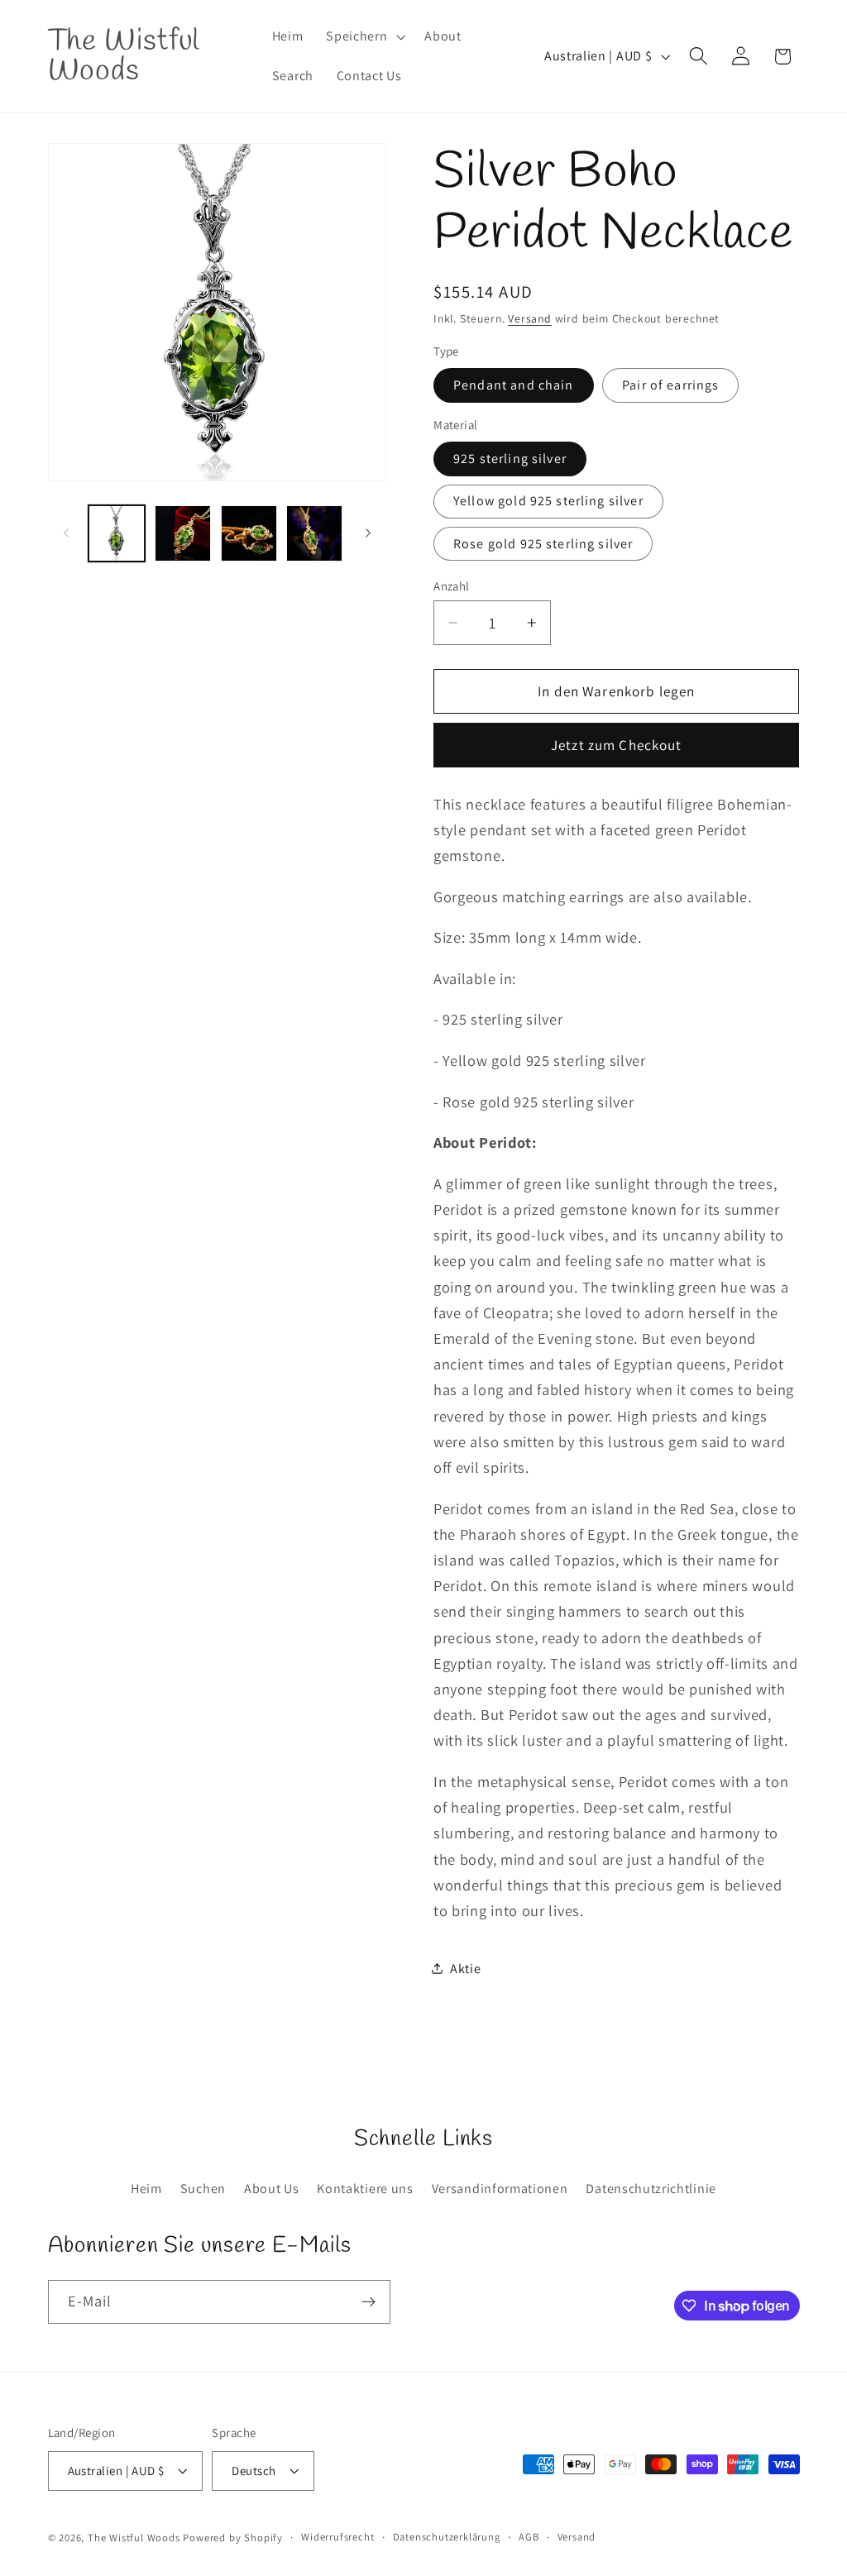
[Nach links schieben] (66, 533)
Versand (530, 318)
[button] (364, 36)
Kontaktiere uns (365, 2189)
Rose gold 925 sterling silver (543, 544)
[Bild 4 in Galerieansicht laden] (314, 533)
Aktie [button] (465, 1969)
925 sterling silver (510, 459)
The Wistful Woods (134, 2538)
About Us (272, 2189)
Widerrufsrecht (337, 2537)
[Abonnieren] (368, 2302)
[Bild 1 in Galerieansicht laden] (117, 533)
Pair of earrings (670, 385)
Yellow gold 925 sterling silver (548, 501)
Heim (146, 2189)
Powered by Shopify (233, 2538)
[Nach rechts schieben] (368, 533)
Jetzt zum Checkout (617, 745)
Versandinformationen (500, 2189)
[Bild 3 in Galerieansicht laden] (249, 533)
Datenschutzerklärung (447, 2537)
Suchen (203, 2189)
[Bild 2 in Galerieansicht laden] (183, 533)
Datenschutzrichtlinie (651, 2189)
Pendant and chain (514, 385)
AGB (529, 2537)
